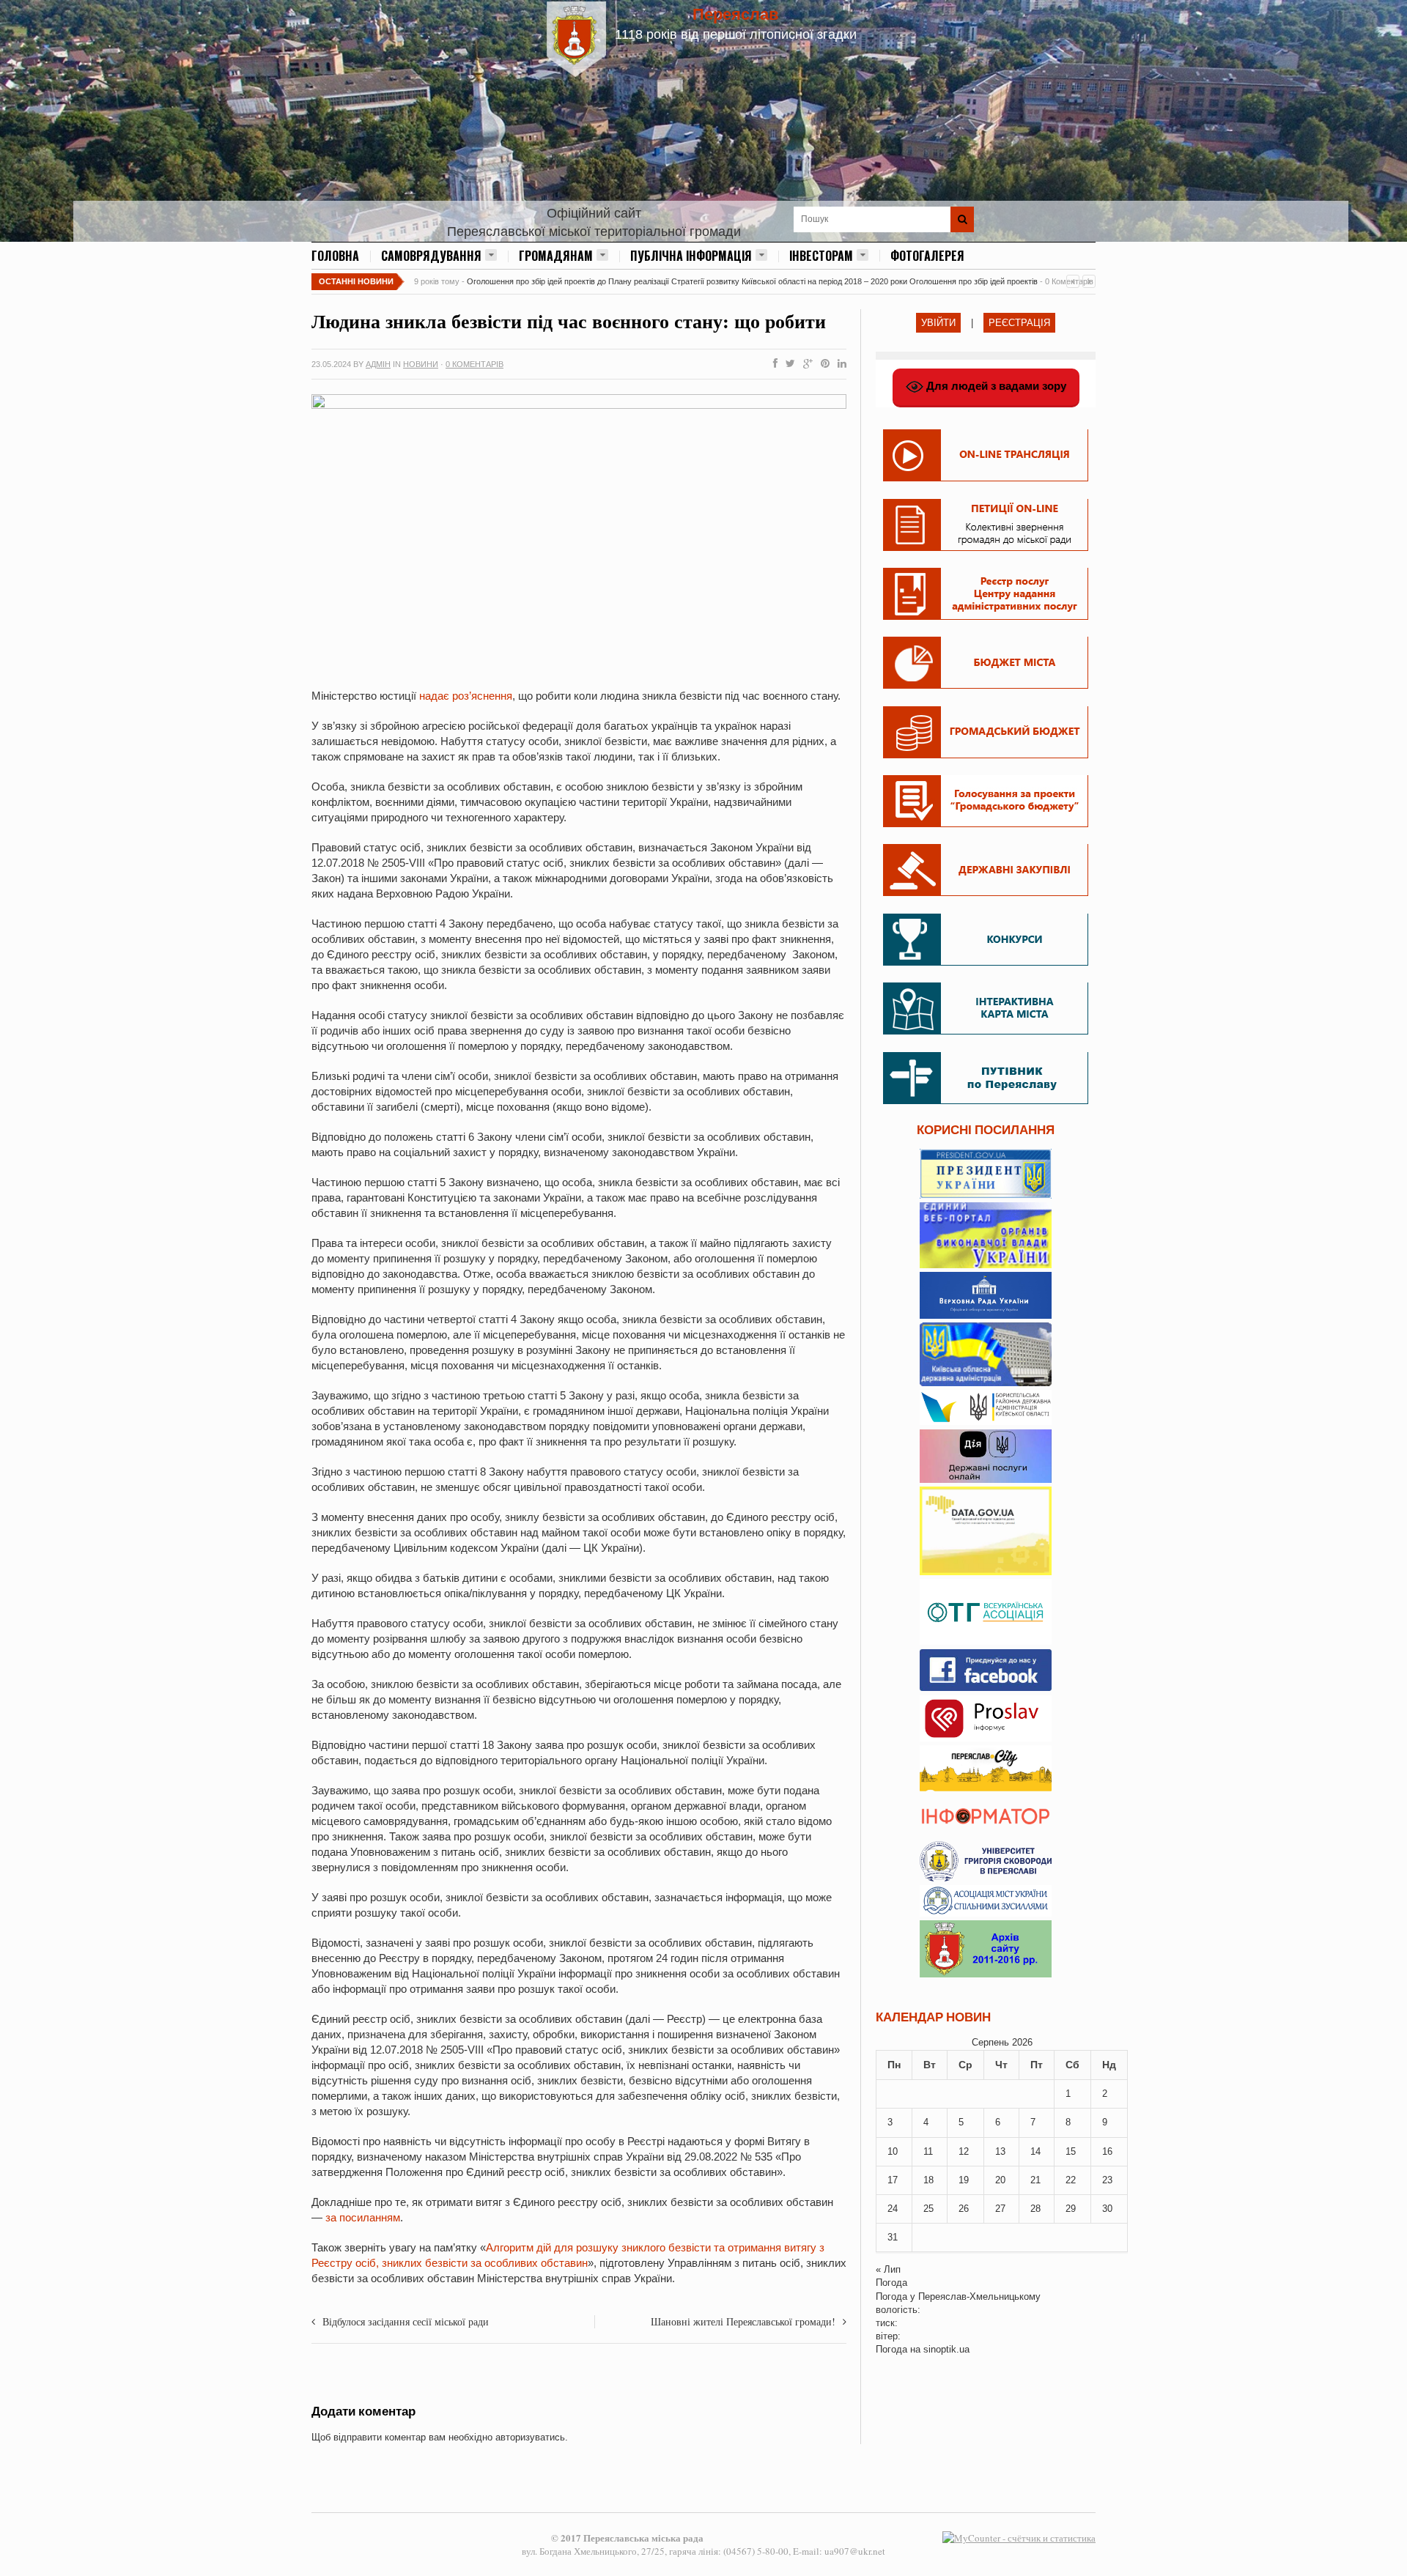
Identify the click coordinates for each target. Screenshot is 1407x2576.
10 (893, 2151)
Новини (421, 364)
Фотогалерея (927, 256)
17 (893, 2180)
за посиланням (363, 2217)
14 (1035, 2151)
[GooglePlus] (805, 364)
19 (964, 2180)
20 (1000, 2180)
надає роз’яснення (466, 696)
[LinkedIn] (839, 364)
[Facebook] (772, 364)
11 (928, 2151)
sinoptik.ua (946, 2349)
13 (1000, 2151)
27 (1000, 2209)
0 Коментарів (474, 364)
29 (1071, 2209)
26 (964, 2209)
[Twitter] (787, 364)
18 (928, 2180)
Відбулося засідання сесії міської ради (406, 2321)
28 (1035, 2209)
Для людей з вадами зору (995, 386)
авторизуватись (530, 2437)
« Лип (888, 2269)
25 (928, 2209)
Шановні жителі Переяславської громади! (743, 2321)
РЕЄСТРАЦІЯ (1019, 323)
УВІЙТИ (938, 323)
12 (964, 2151)
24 (893, 2209)
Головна (335, 256)
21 (1035, 2180)
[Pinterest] (822, 364)
